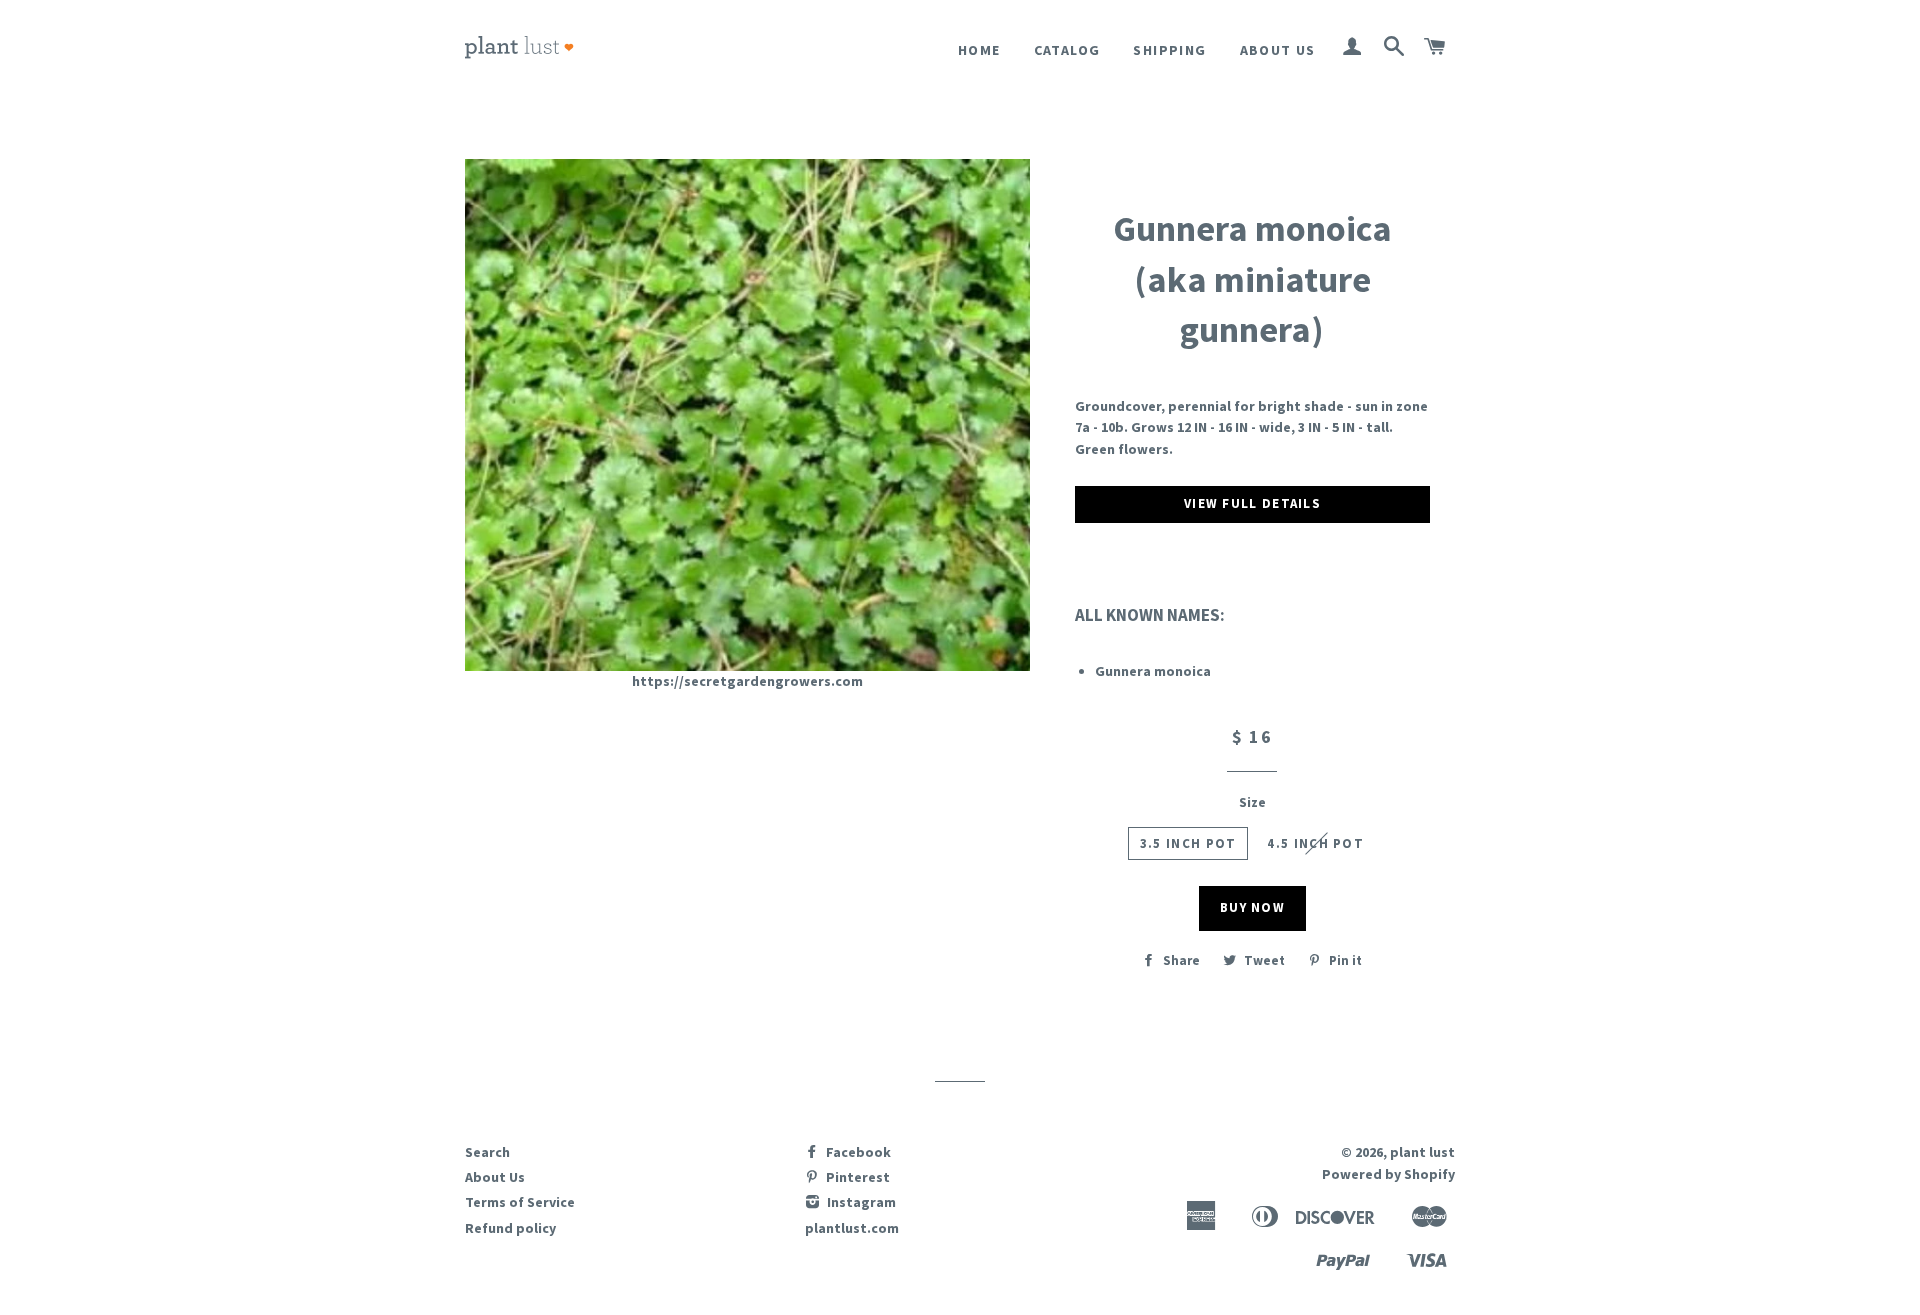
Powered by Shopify (1388, 1174)
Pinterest (856, 1177)
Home (979, 50)
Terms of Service (520, 1202)
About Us (1278, 50)
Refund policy (510, 1228)
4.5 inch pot (1315, 843)
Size (1252, 802)
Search (487, 1152)
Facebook (857, 1152)
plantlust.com (852, 1228)
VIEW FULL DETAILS (1252, 503)
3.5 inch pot (1188, 843)
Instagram (860, 1202)
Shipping (1169, 50)
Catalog (1067, 50)
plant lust (1422, 1152)
